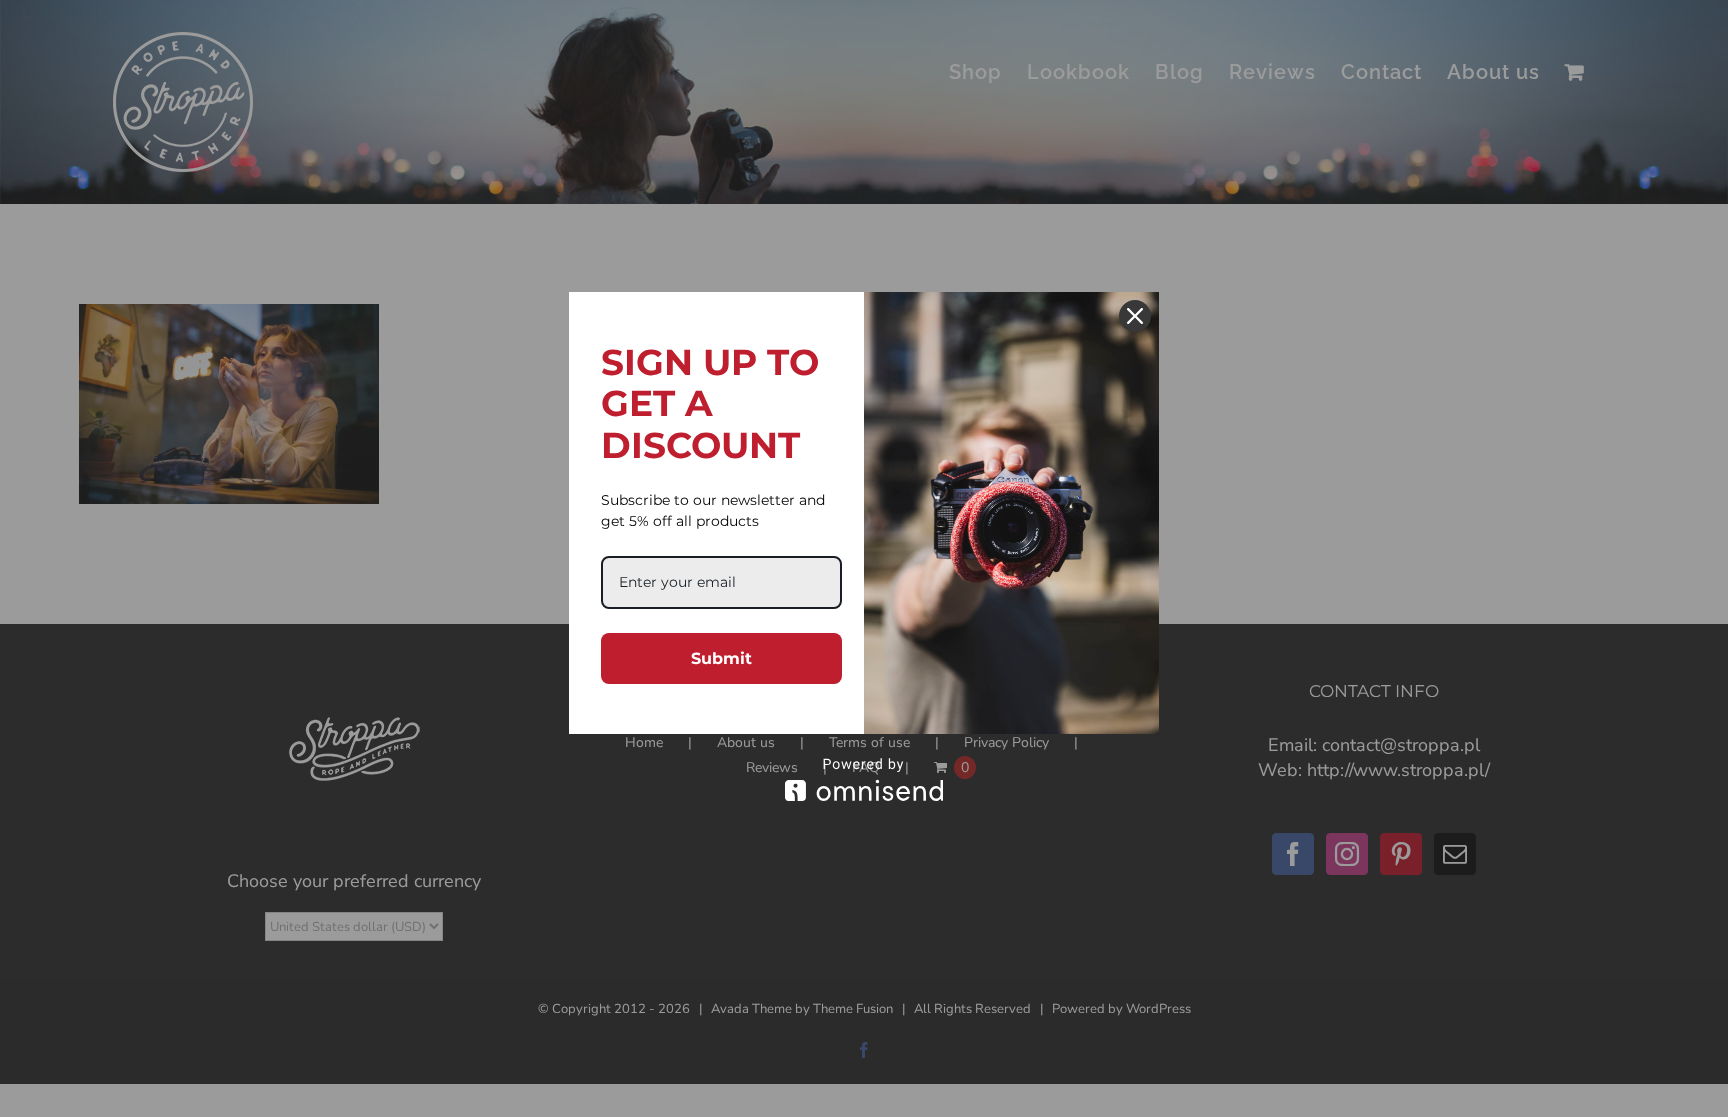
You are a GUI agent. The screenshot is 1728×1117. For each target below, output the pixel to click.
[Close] (1135, 316)
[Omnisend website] (864, 779)
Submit (721, 658)
